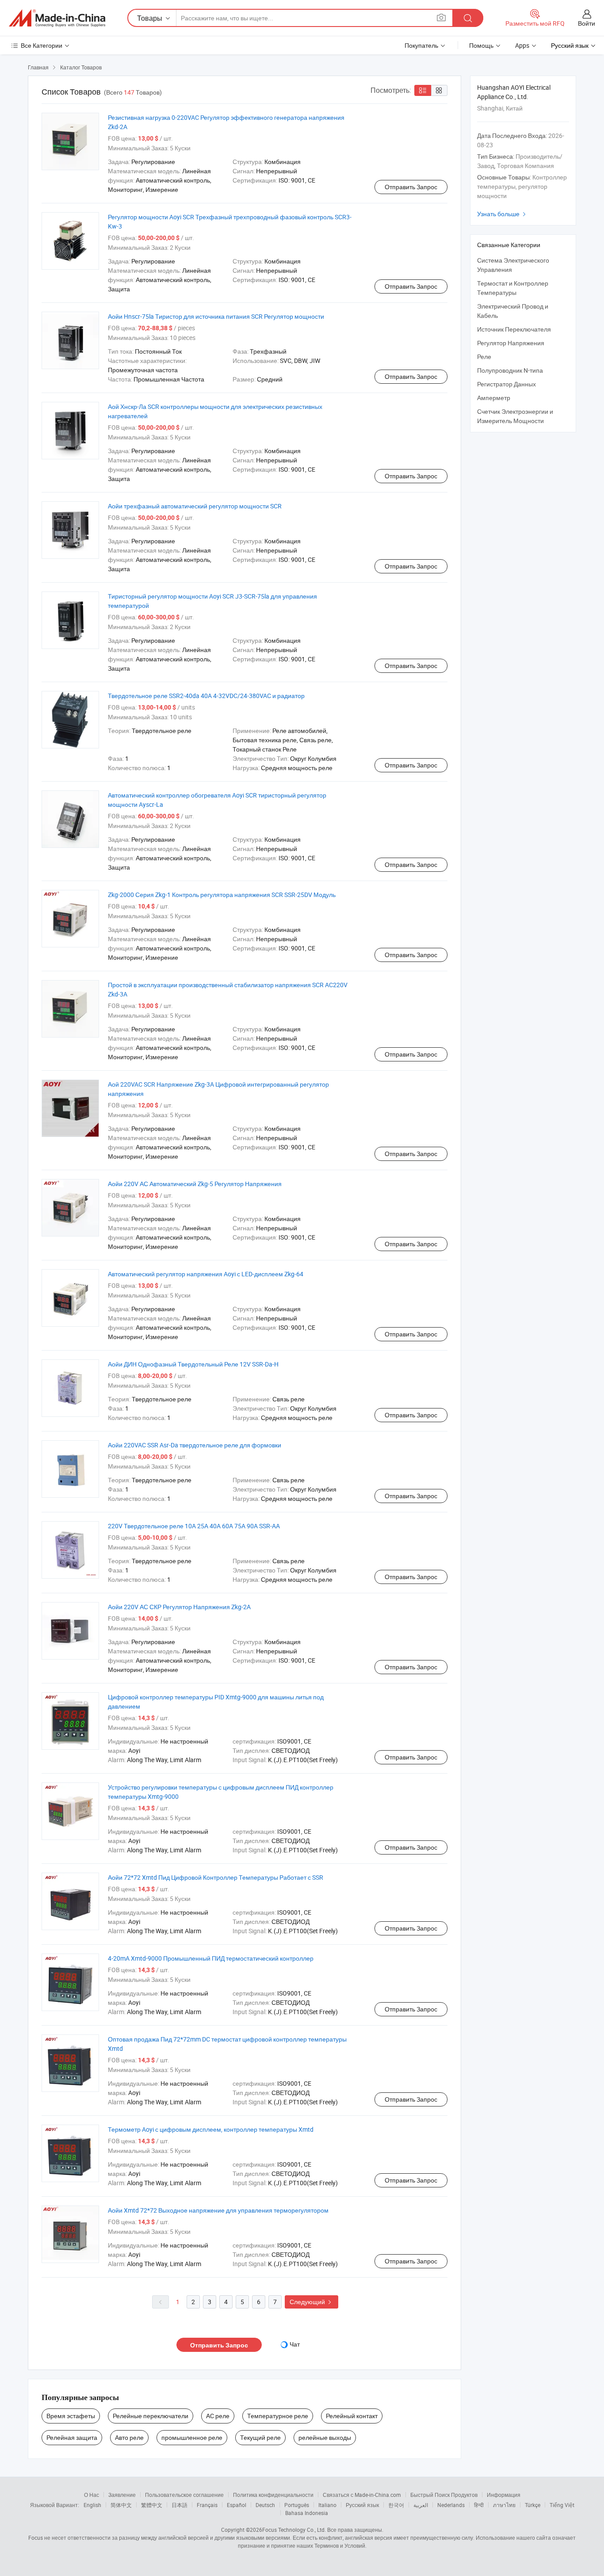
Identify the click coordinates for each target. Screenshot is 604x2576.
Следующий (312, 2302)
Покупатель (421, 45)
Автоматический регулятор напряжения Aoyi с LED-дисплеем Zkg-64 (206, 1274)
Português (297, 2505)
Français (207, 2505)
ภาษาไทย (504, 2505)
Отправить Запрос (411, 187)
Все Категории (42, 45)
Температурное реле (278, 2416)
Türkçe (533, 2505)
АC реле (218, 2416)
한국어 (396, 2505)
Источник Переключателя (514, 329)
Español (237, 2505)
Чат (295, 2344)
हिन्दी (479, 2505)
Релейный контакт (352, 2416)
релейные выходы (325, 2437)
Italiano (327, 2505)
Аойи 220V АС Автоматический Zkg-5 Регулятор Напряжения (195, 1184)
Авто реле (129, 2437)
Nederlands (451, 2505)
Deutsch (265, 2505)
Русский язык (362, 2505)
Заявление (122, 2495)
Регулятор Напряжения (511, 343)
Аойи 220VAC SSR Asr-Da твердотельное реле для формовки (195, 1445)
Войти (587, 23)
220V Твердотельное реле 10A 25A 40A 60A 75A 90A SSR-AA (194, 1526)
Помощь (481, 45)
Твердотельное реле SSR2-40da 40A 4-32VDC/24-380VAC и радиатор (206, 696)
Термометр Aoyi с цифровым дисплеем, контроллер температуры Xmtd (211, 2129)
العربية (421, 2505)
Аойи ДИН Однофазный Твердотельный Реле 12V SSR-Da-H (193, 1364)
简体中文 (121, 2505)
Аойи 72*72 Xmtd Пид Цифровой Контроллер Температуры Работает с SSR (216, 1877)
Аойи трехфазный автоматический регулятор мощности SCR (195, 506)
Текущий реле (260, 2437)
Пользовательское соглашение (184, 2495)
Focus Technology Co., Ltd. (294, 2530)
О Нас (92, 2495)
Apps (522, 45)
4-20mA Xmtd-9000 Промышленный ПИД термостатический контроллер (211, 1958)
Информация (504, 2495)
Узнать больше (503, 214)
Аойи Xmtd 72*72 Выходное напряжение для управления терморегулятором (218, 2210)
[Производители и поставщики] (57, 18)
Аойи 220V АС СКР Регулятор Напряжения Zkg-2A (179, 1607)
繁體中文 (152, 2505)
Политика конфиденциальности (273, 2495)
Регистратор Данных (507, 384)
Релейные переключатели (151, 2416)
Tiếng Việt (562, 2505)
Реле (484, 357)
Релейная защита (72, 2437)
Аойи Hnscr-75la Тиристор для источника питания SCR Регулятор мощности (216, 316)
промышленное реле (192, 2437)
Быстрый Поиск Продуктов (444, 2495)
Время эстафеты (71, 2416)
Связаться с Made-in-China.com (362, 2495)
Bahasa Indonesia (307, 2513)
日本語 (180, 2505)
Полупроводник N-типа (510, 370)
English (92, 2505)
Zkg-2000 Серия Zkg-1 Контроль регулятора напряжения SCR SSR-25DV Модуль (222, 895)
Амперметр (494, 398)
